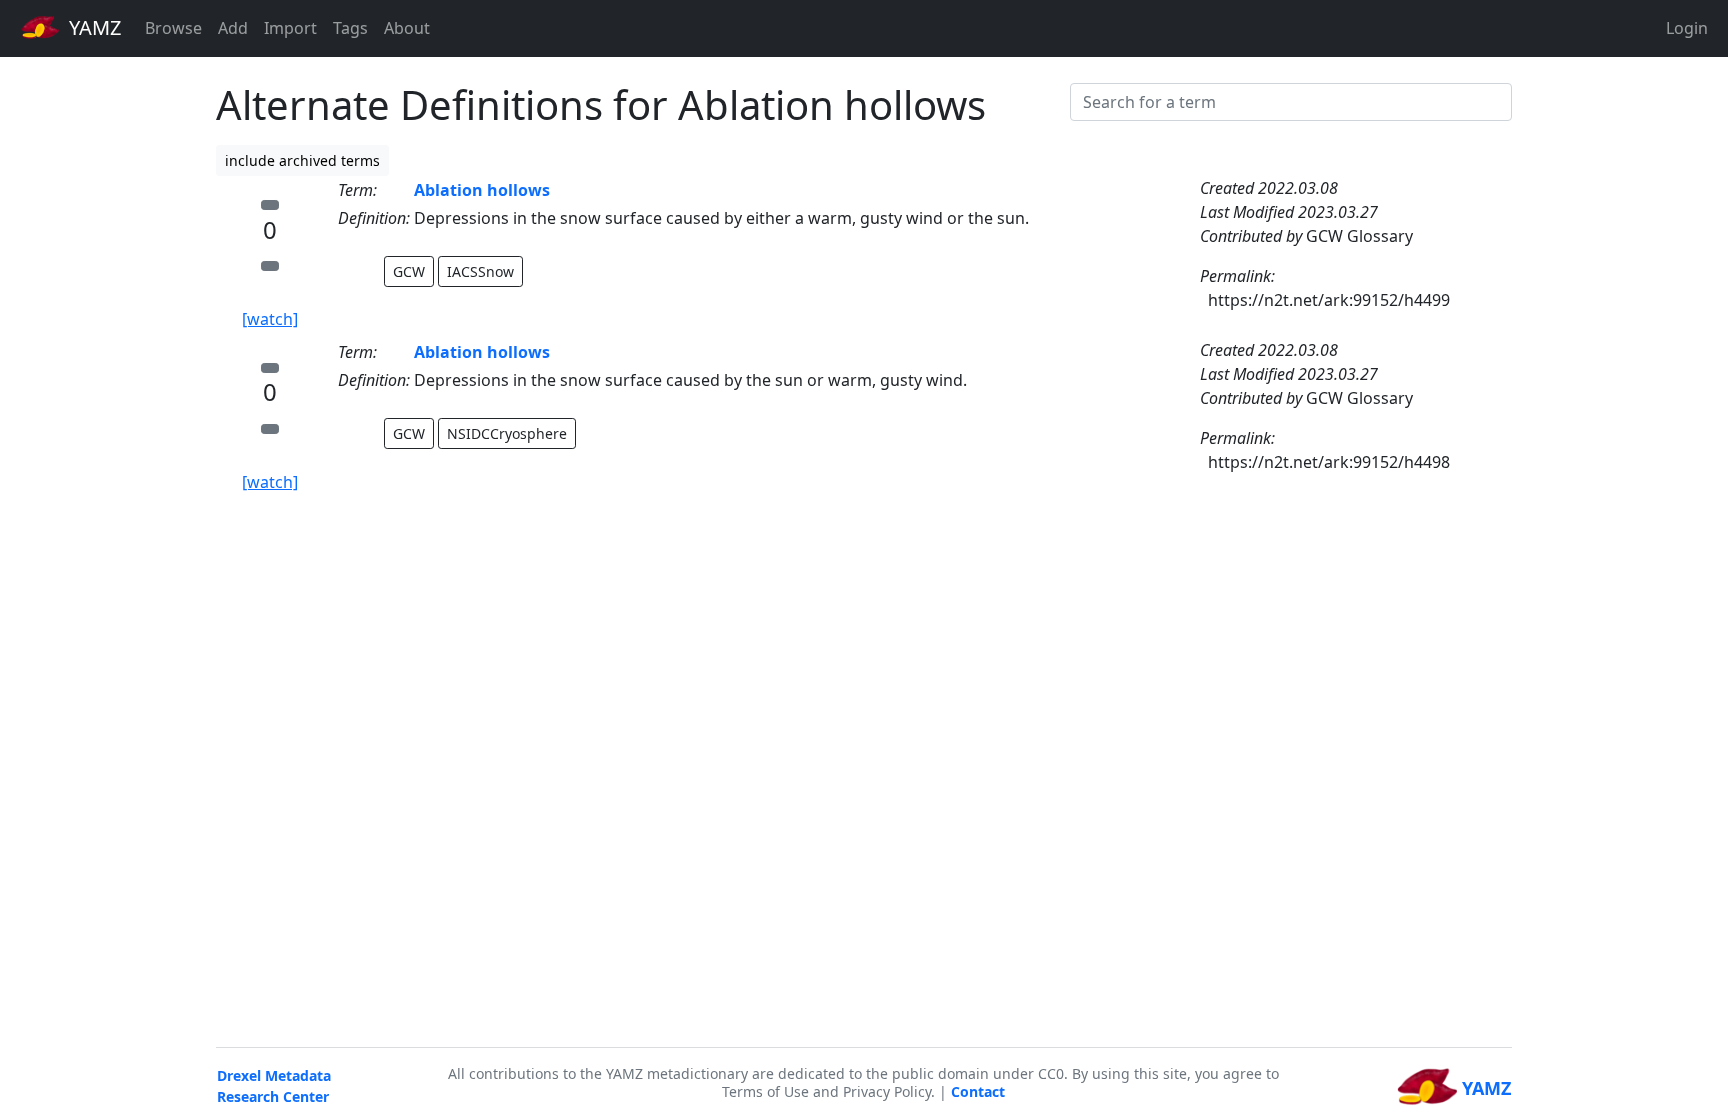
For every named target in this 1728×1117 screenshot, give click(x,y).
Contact (978, 1091)
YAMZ (92, 27)
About (407, 28)
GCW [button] (409, 271)
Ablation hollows (482, 190)
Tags (350, 28)
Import (290, 28)
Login (1687, 28)
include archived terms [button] (302, 160)
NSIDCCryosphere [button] (507, 433)
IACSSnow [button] (480, 271)
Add (233, 28)
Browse (173, 28)
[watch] (270, 319)
